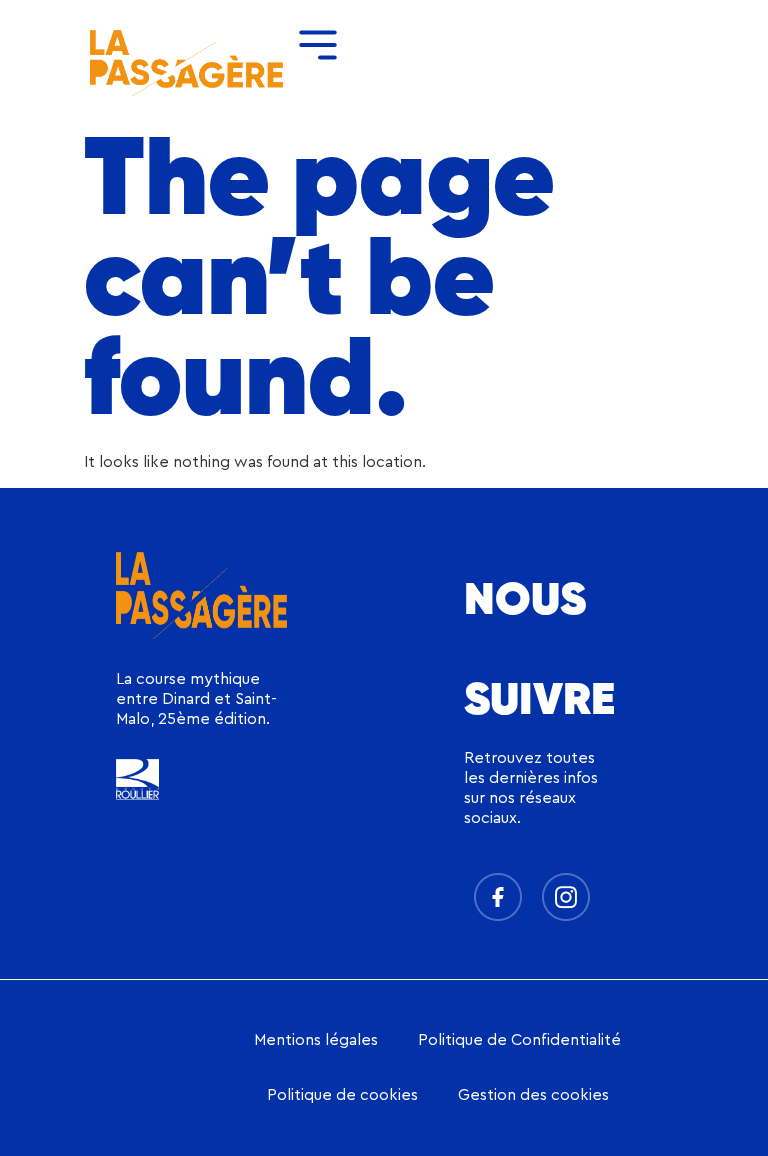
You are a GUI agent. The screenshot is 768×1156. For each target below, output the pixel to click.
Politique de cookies (342, 1095)
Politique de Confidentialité (519, 1040)
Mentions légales (316, 1040)
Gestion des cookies (533, 1095)
